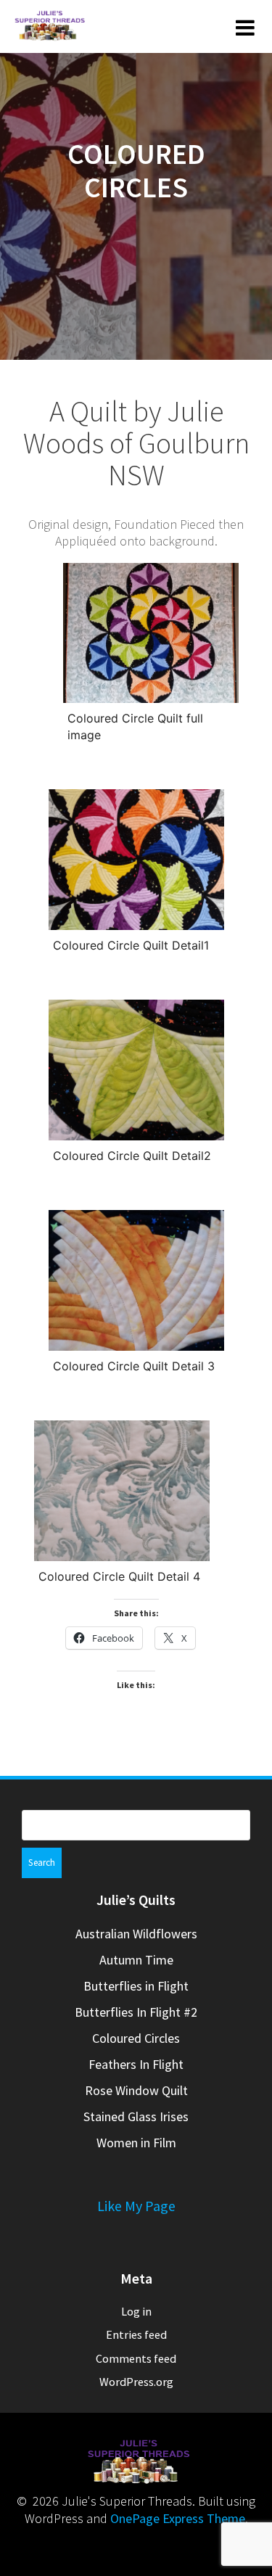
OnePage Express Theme (178, 2518)
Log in (136, 2311)
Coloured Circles (136, 2038)
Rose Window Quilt (136, 2090)
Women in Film (136, 2143)
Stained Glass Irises (136, 2116)
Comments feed (136, 2358)
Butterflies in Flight (136, 1986)
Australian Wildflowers (136, 1934)
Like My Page (136, 2206)
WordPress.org (136, 2382)
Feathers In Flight (136, 2064)
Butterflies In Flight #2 (136, 2012)
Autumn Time (136, 1960)
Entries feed (136, 2334)
